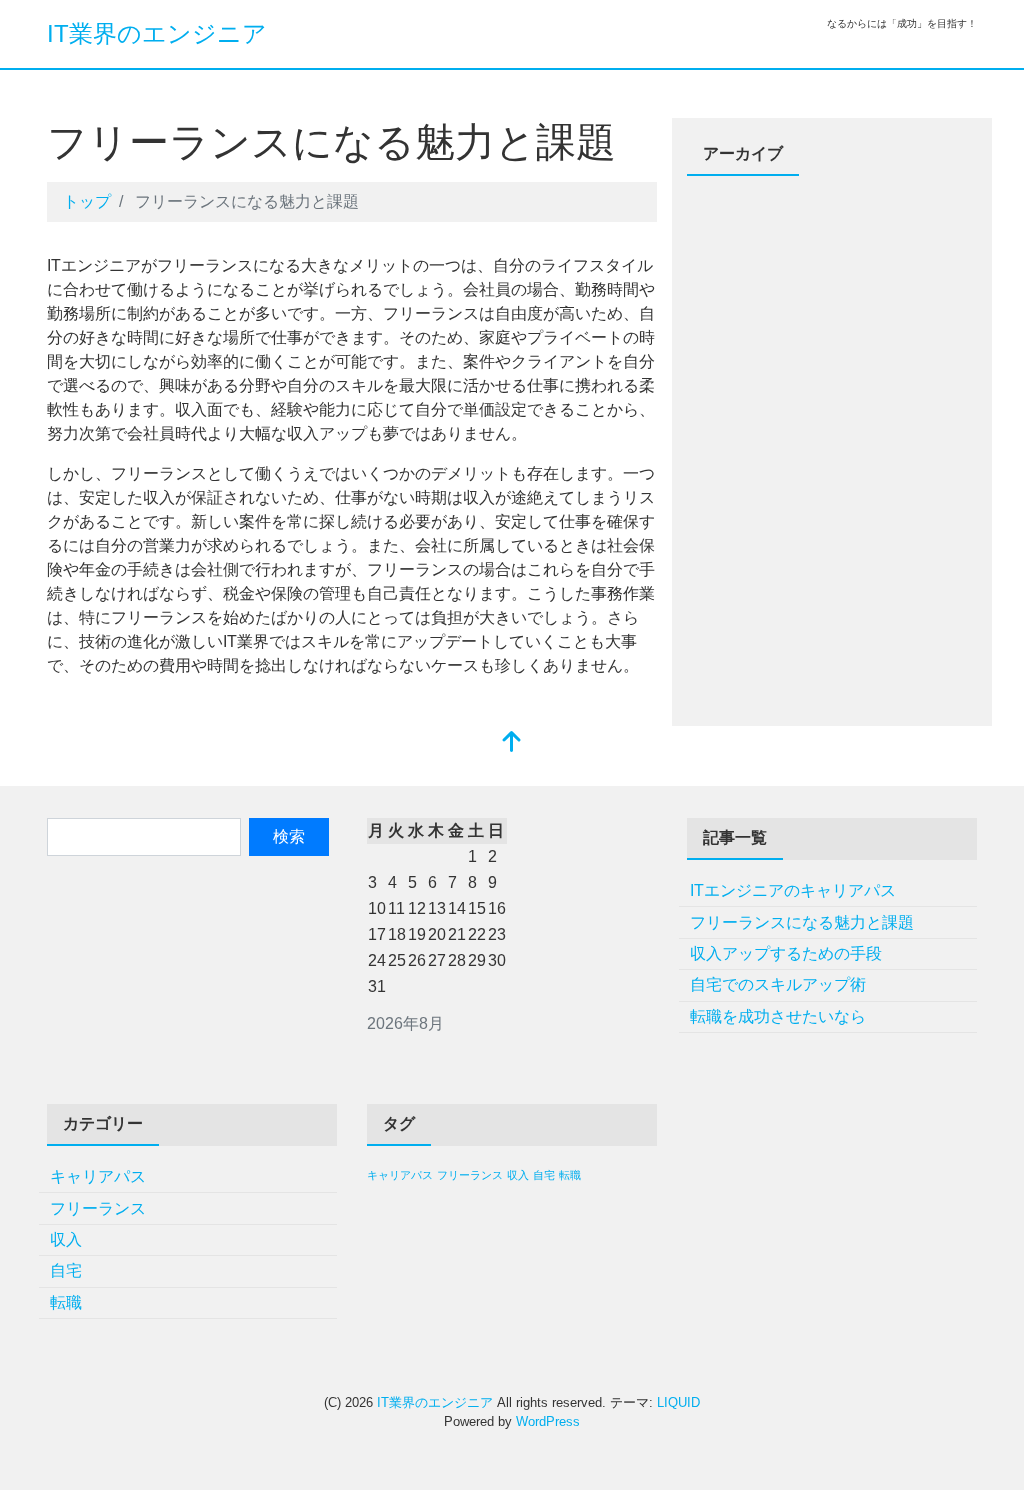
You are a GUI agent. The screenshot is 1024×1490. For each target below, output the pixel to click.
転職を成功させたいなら (778, 1016)
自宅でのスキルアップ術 (778, 984)
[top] (512, 743)
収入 (66, 1239)
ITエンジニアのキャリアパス (793, 890)
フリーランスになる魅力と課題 (802, 922)
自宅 (66, 1270)
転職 (66, 1302)
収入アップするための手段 (786, 953)
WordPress (548, 1421)
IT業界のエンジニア (157, 33)
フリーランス (98, 1208)
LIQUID (678, 1402)
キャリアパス (98, 1176)
